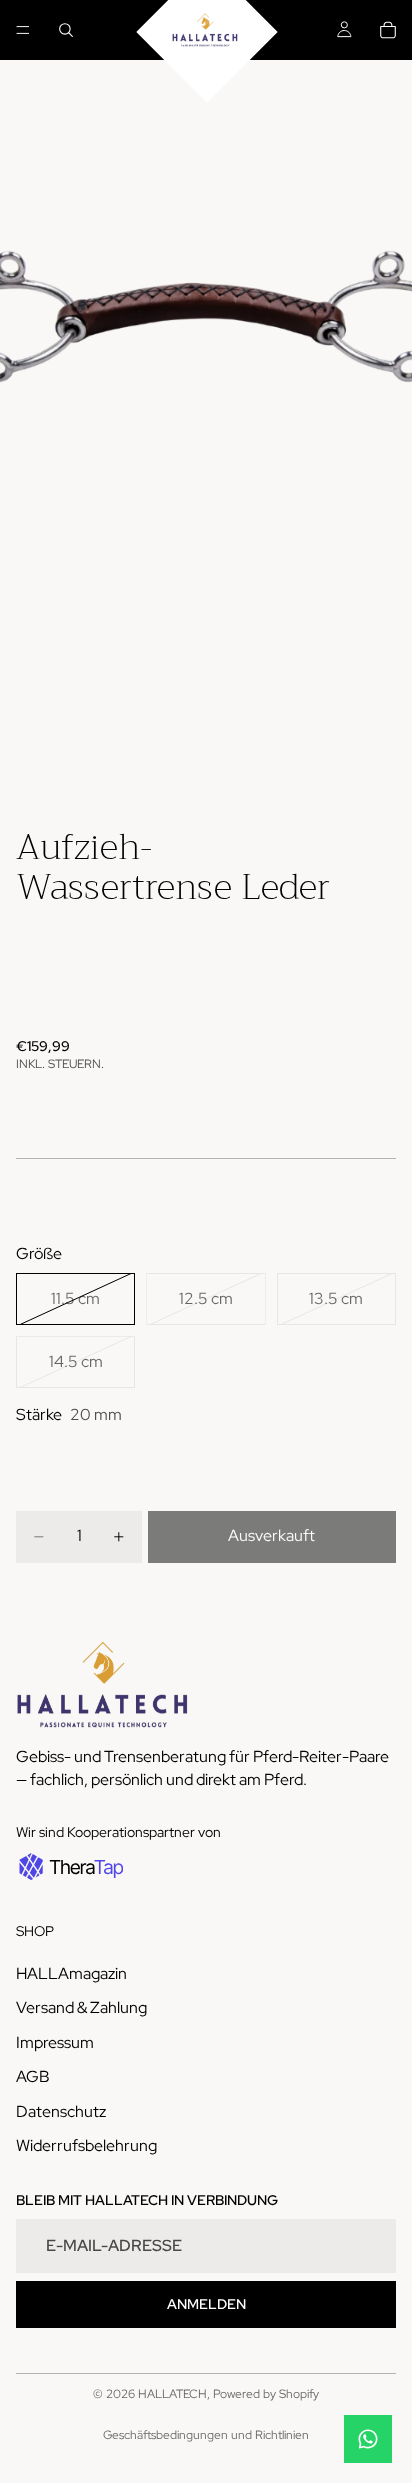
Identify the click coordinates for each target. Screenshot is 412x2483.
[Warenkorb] (388, 30)
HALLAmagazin (71, 1973)
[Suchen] (66, 30)
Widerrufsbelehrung (86, 2145)
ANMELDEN (206, 2304)
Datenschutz (61, 2111)
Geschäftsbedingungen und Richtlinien (206, 2435)
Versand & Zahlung (81, 2008)
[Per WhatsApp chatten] (368, 2439)
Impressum (55, 2042)
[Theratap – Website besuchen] (69, 1867)
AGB (33, 2076)
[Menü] (23, 30)
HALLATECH (172, 2394)
